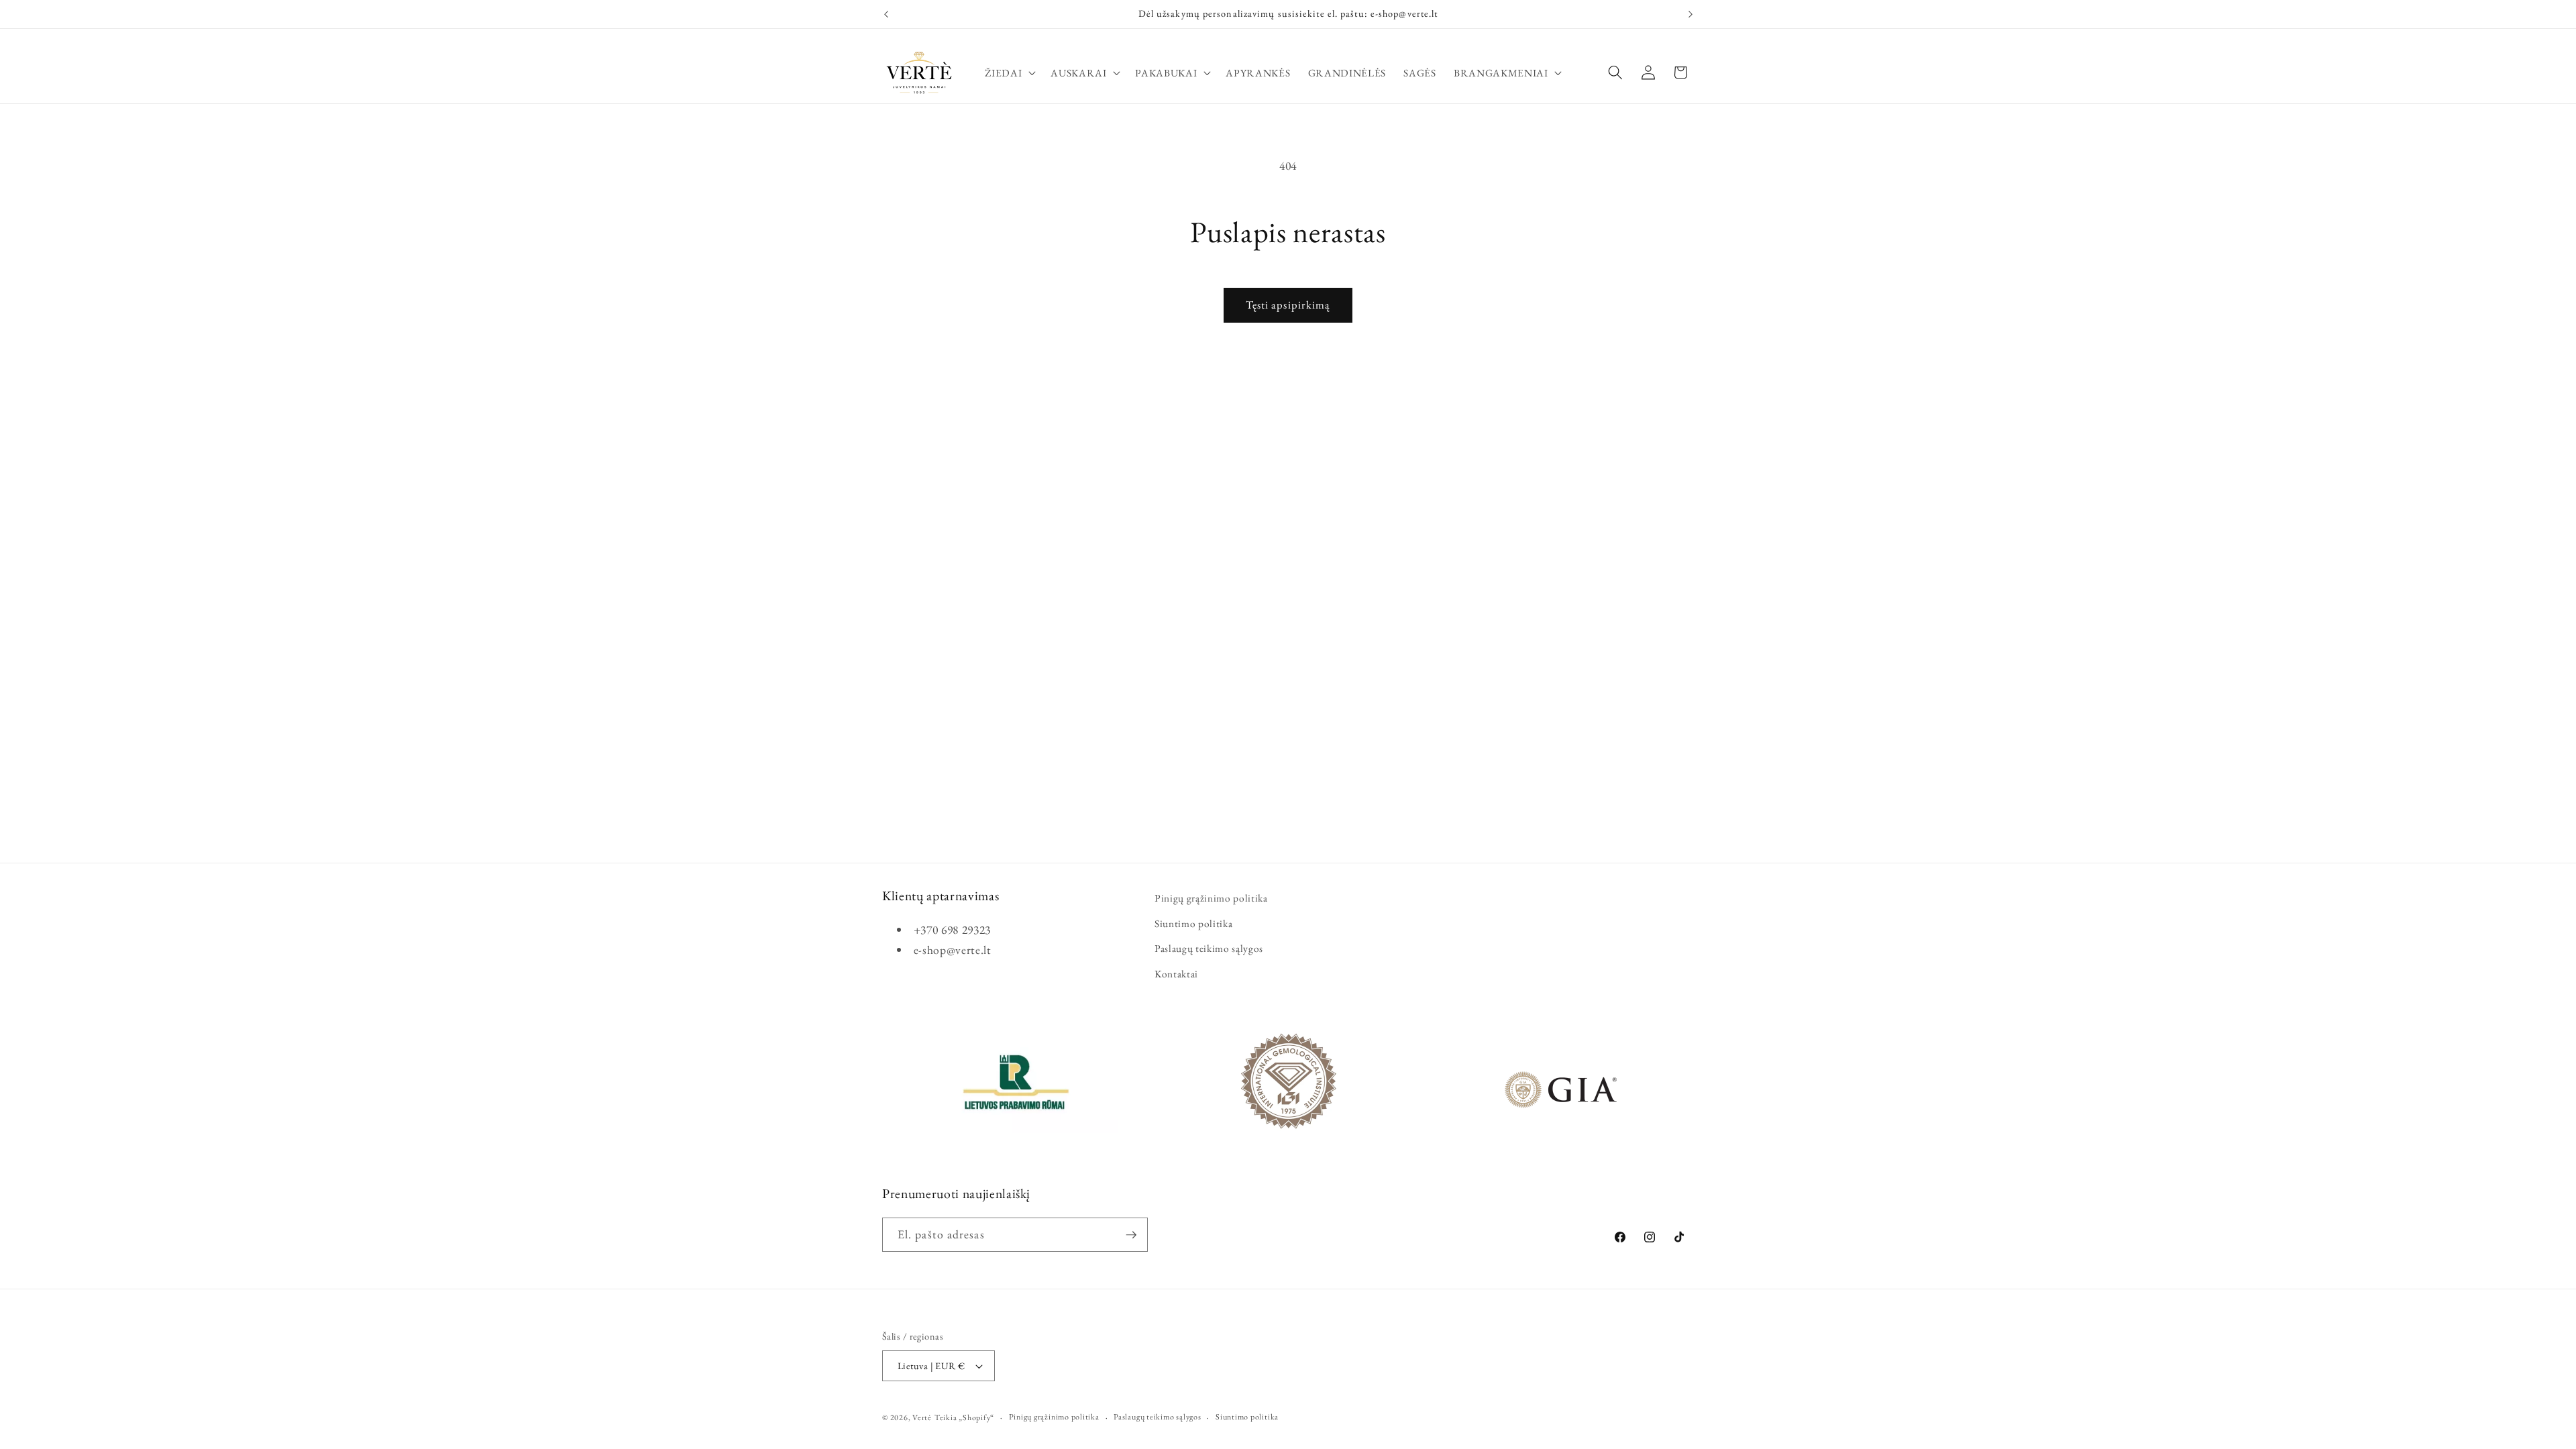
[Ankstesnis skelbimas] (886, 14)
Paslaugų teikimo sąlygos (1209, 948)
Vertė (922, 1417)
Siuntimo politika (1193, 923)
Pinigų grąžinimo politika (1211, 898)
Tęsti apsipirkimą (1288, 305)
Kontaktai (1176, 974)
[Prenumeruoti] (1131, 1235)
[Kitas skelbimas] (1690, 14)
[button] (1009, 72)
